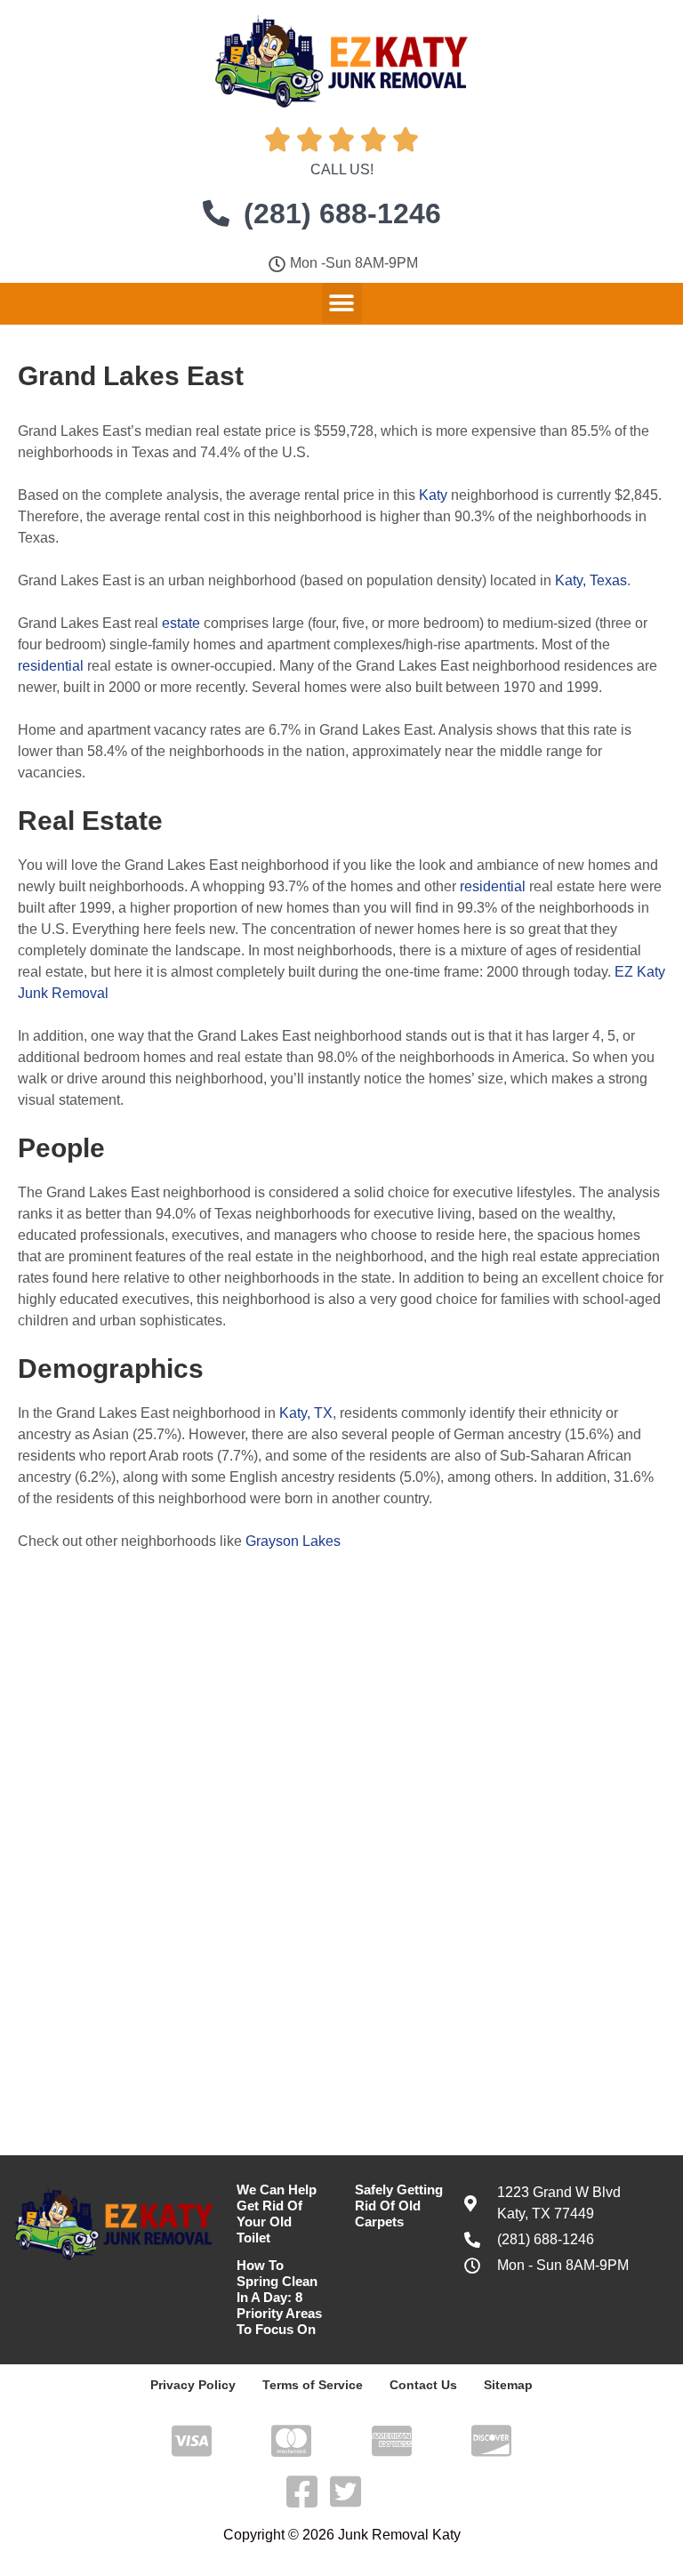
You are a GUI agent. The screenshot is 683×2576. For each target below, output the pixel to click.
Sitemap (508, 2385)
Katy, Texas (591, 580)
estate (181, 623)
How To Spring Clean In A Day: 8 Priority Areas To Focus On (279, 2297)
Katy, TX (306, 1413)
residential (51, 666)
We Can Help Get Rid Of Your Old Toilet (277, 2214)
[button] (342, 303)
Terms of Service (313, 2385)
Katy (433, 495)
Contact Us (423, 2385)
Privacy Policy (193, 2385)
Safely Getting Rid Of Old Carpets (399, 2206)
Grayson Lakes (293, 1541)
